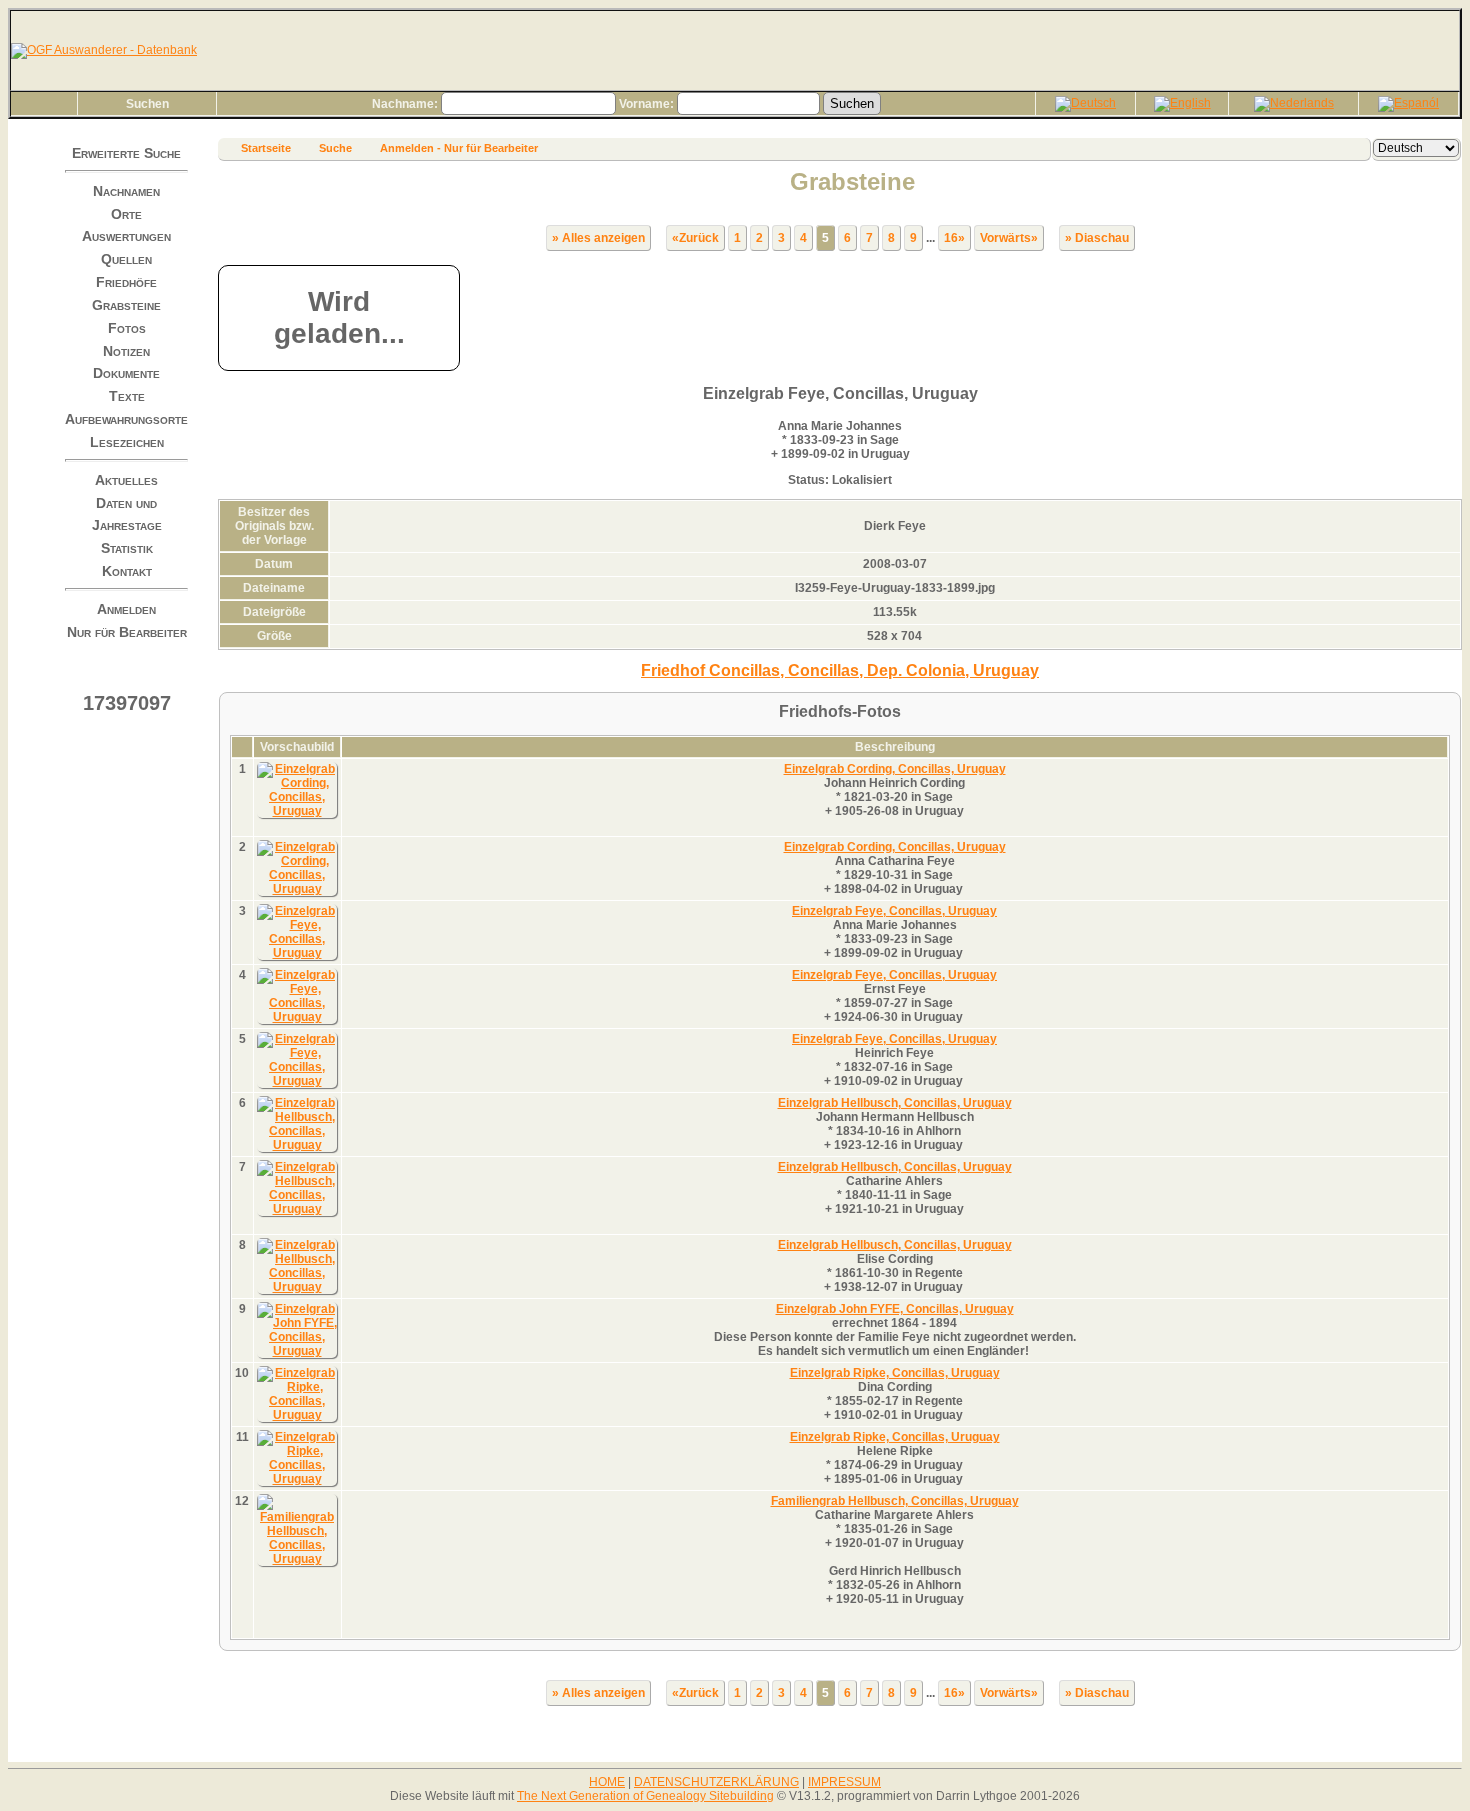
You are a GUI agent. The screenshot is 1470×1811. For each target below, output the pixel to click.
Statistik (127, 548)
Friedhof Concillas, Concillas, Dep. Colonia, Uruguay (840, 670)
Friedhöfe (126, 282)
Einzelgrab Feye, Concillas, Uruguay (894, 911)
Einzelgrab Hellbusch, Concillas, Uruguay (895, 1103)
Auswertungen (126, 236)
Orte (126, 213)
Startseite (266, 148)
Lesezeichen (127, 442)
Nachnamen (126, 191)
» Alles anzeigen (598, 238)
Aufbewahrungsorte (126, 419)
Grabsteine (126, 305)
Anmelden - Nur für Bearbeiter (459, 148)
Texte (127, 396)
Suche (335, 148)
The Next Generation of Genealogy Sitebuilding (645, 1796)
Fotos (127, 328)
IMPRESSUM (844, 1782)
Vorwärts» (1009, 238)
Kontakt (127, 571)
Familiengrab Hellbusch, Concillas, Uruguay (895, 1501)
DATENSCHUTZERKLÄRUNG (716, 1782)
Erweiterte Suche (126, 153)
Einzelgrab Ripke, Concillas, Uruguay (895, 1373)
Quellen (126, 259)
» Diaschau (1097, 238)
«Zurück (695, 238)
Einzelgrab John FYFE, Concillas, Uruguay (895, 1309)
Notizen (126, 350)
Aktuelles (126, 480)
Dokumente (126, 373)
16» (954, 238)
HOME (607, 1782)
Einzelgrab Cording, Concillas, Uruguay (895, 769)
